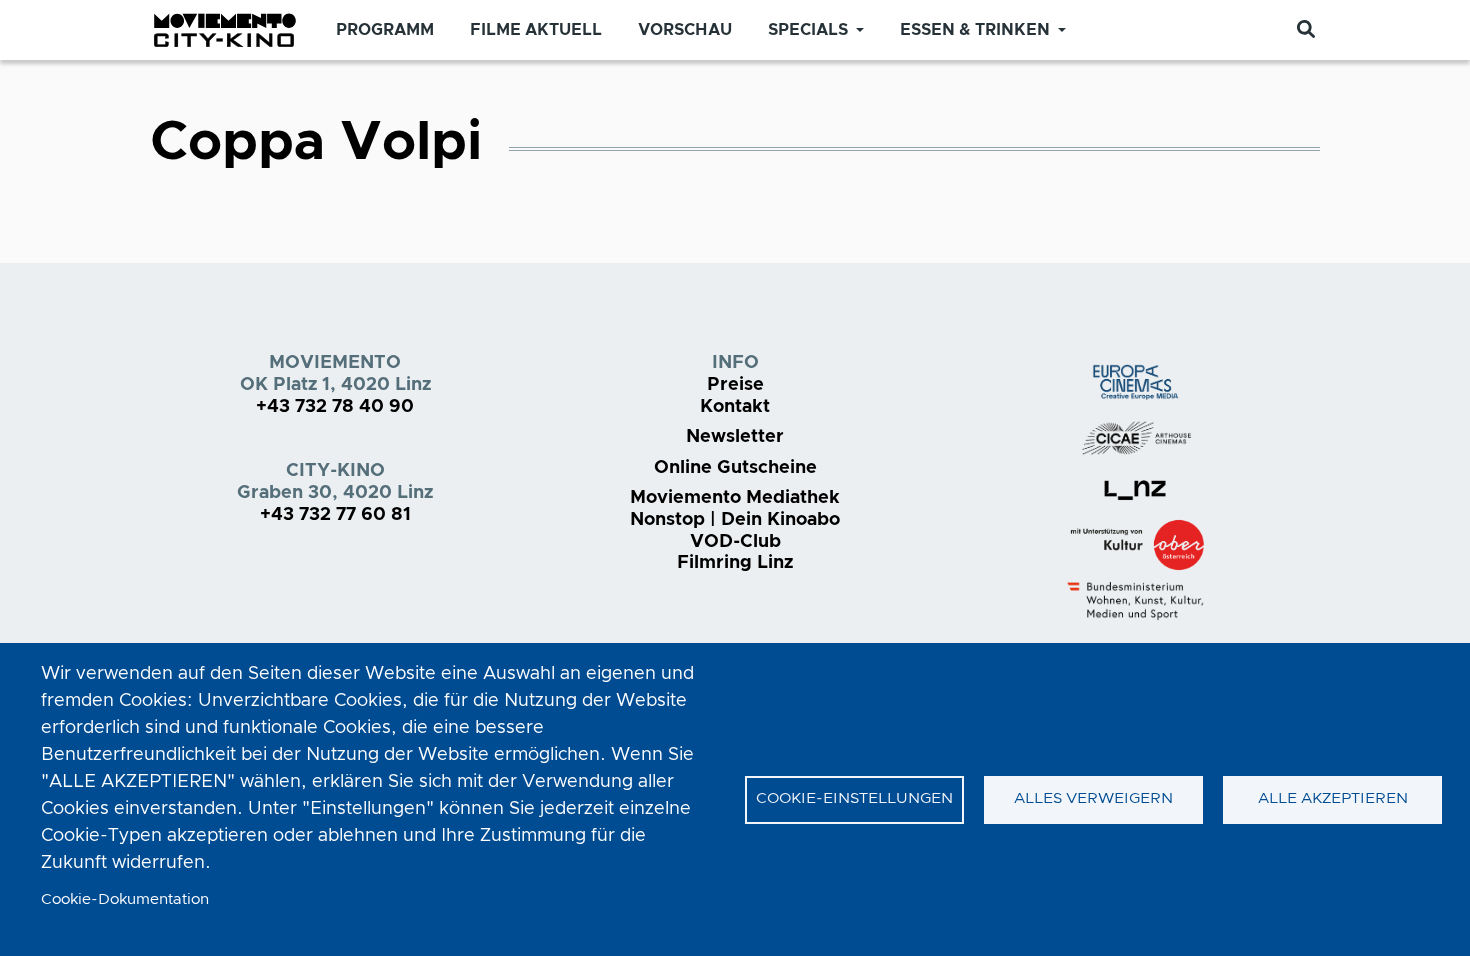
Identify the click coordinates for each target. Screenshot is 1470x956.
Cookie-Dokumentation (125, 899)
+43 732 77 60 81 (335, 515)
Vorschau (685, 30)
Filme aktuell (536, 30)
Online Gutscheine (735, 468)
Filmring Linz (735, 563)
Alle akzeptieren (1333, 798)
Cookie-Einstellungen (854, 798)
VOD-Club (735, 542)
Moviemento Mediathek (735, 498)
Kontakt (735, 407)
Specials (808, 30)
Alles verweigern (1093, 798)
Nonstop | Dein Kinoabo (735, 520)
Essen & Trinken (975, 30)
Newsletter (735, 437)
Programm (385, 30)
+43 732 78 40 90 (335, 407)
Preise (735, 385)
